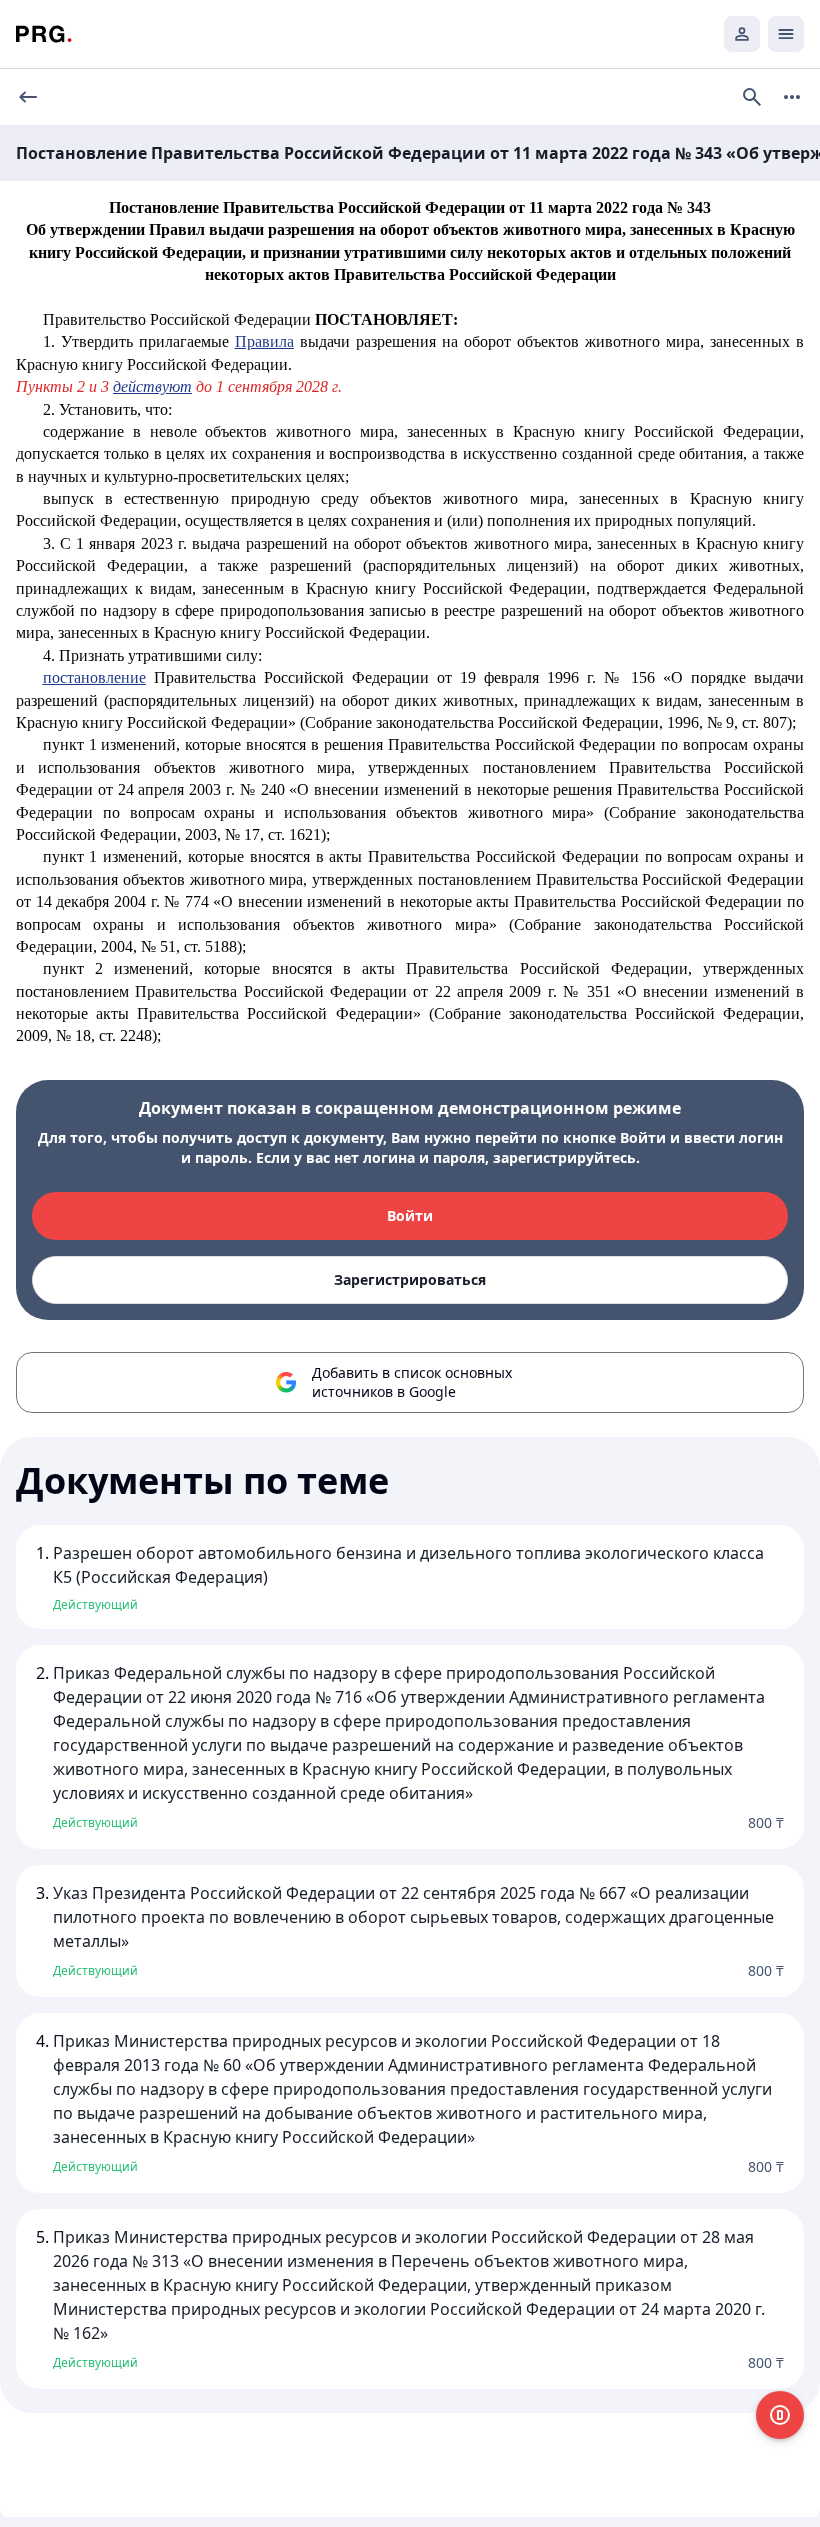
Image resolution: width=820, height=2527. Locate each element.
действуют (152, 386)
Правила (264, 341)
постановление (94, 677)
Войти (410, 1215)
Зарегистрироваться (410, 1279)
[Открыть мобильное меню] (786, 34)
